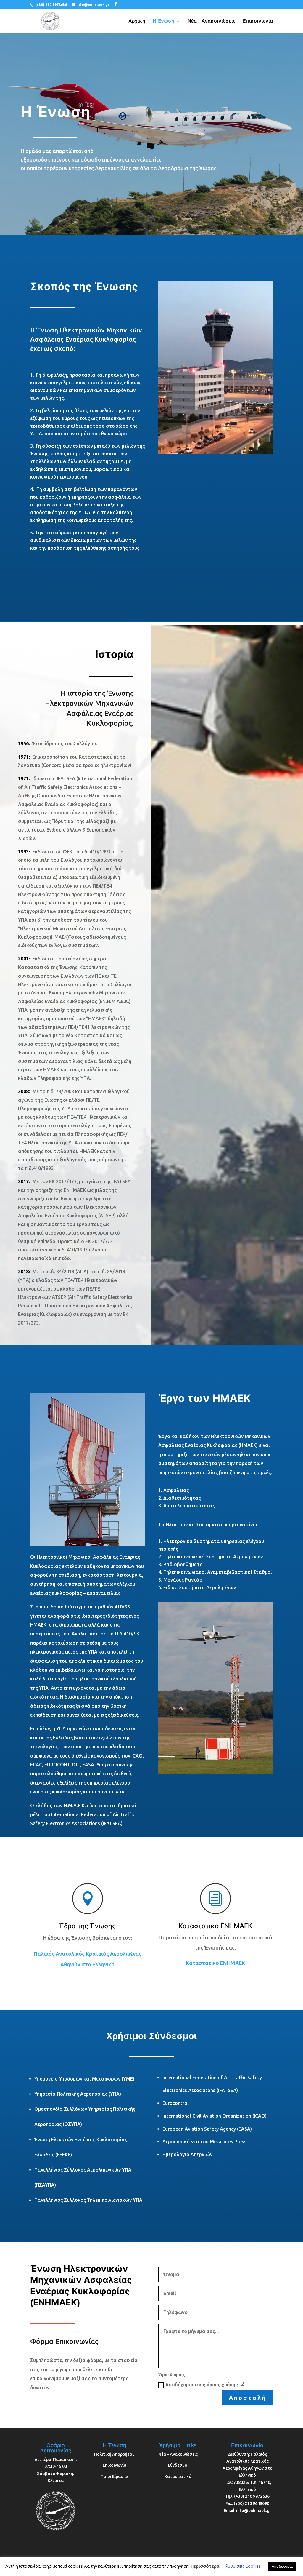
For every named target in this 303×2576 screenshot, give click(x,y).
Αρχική (137, 21)
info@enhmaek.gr (254, 2511)
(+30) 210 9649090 (252, 2503)
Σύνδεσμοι (178, 2465)
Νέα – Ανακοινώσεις (212, 21)
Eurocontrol (176, 2103)
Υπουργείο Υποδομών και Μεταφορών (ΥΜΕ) (84, 2079)
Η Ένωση (163, 21)
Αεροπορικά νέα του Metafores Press (204, 2142)
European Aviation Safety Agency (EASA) (207, 2129)
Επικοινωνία (258, 21)
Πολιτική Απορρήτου (114, 2454)
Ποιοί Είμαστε (114, 2476)
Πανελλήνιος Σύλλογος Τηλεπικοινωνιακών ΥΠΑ (88, 2200)
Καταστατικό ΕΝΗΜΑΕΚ (215, 1963)
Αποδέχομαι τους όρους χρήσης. (203, 2385)
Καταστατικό (178, 2476)
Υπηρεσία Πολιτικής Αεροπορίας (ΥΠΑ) (78, 2094)
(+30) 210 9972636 (51, 5)
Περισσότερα (205, 2566)
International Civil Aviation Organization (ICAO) (215, 2116)
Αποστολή (248, 2398)
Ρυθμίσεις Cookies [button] (243, 2566)
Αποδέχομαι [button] (282, 2566)
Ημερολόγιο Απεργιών (187, 2154)
